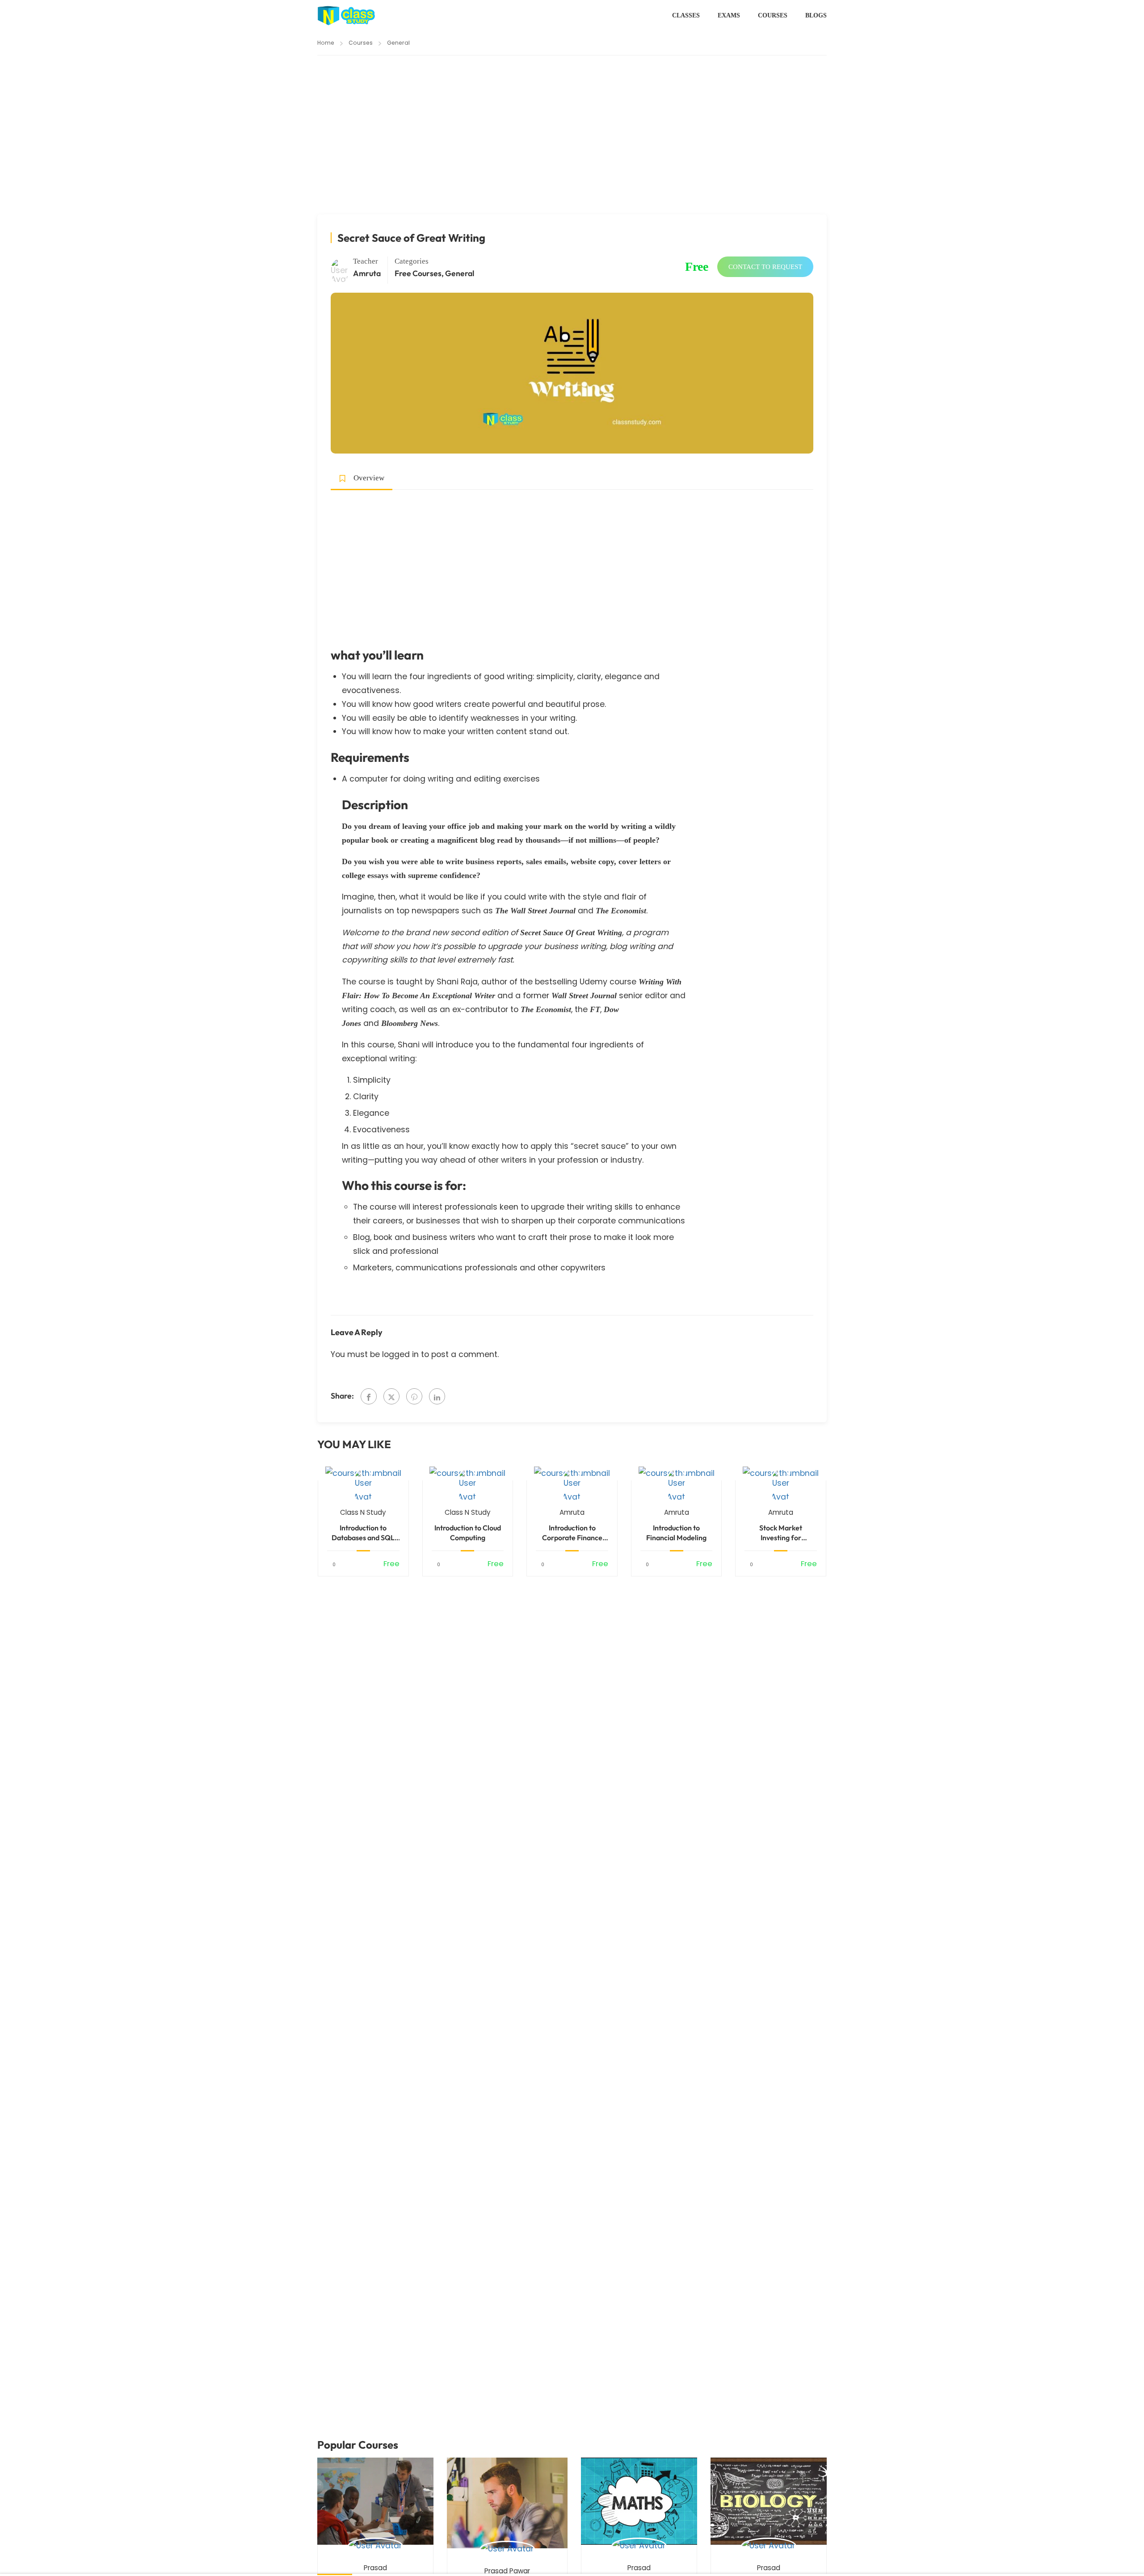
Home (326, 43)
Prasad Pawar (507, 2571)
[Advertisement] (572, 148)
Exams (729, 15)
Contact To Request (765, 267)
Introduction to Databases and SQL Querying (363, 1533)
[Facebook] (369, 1396)
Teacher (366, 261)
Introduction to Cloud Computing (468, 1533)
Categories (412, 261)
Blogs (816, 15)
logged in (400, 1354)
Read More (363, 1473)
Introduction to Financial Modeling (676, 1533)
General (398, 43)
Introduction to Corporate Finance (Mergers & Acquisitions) (572, 1533)
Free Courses (418, 273)
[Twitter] (391, 1396)
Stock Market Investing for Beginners (781, 1533)
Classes (686, 15)
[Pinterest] (414, 1396)
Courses (773, 15)
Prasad (375, 2568)
